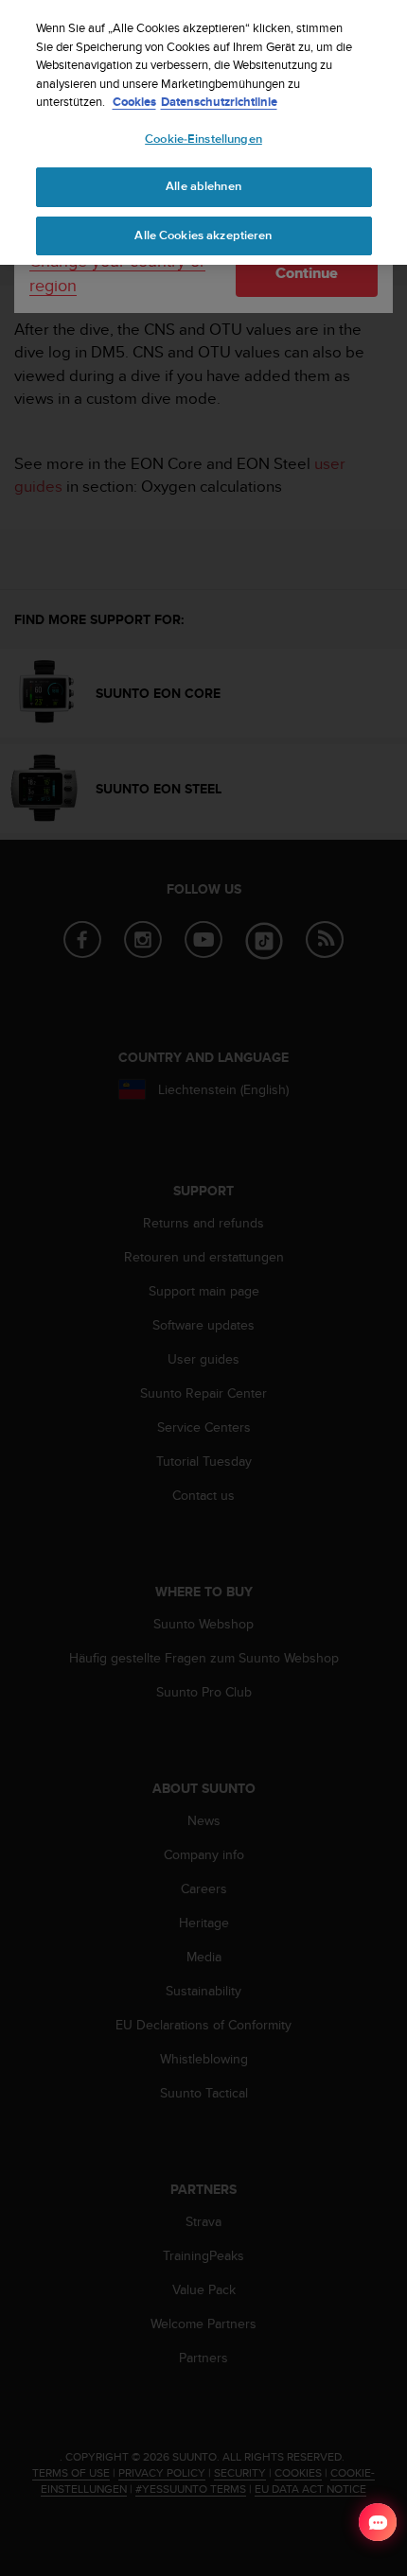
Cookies (134, 102)
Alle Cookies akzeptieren (203, 235)
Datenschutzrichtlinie (219, 102)
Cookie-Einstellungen (203, 139)
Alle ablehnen (203, 186)
